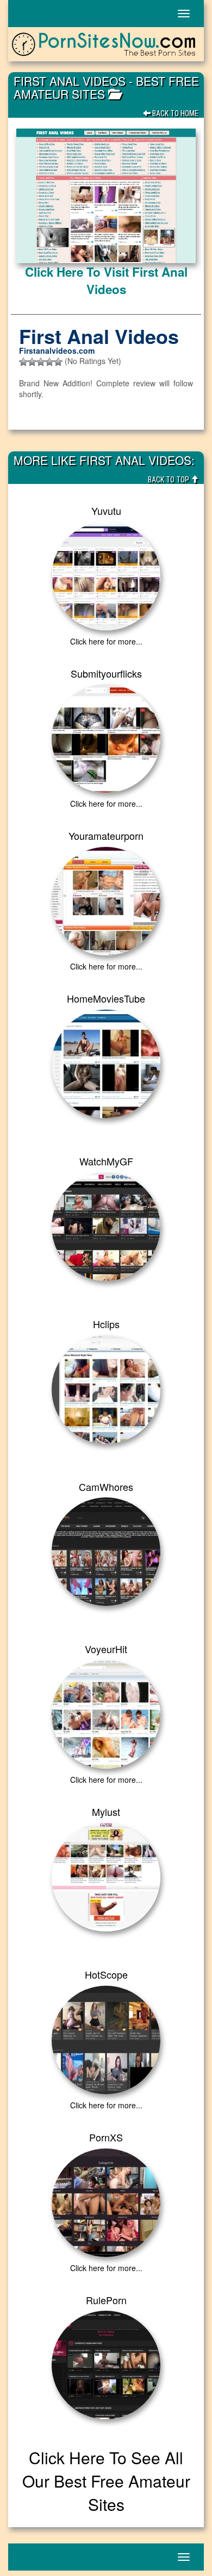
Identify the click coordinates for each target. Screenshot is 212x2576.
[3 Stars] (41, 362)
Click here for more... (106, 641)
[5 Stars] (58, 362)
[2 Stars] (32, 362)
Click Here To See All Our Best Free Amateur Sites (106, 2481)
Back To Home (174, 113)
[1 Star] (23, 362)
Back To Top (169, 480)
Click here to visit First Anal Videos (106, 280)
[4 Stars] (49, 362)
